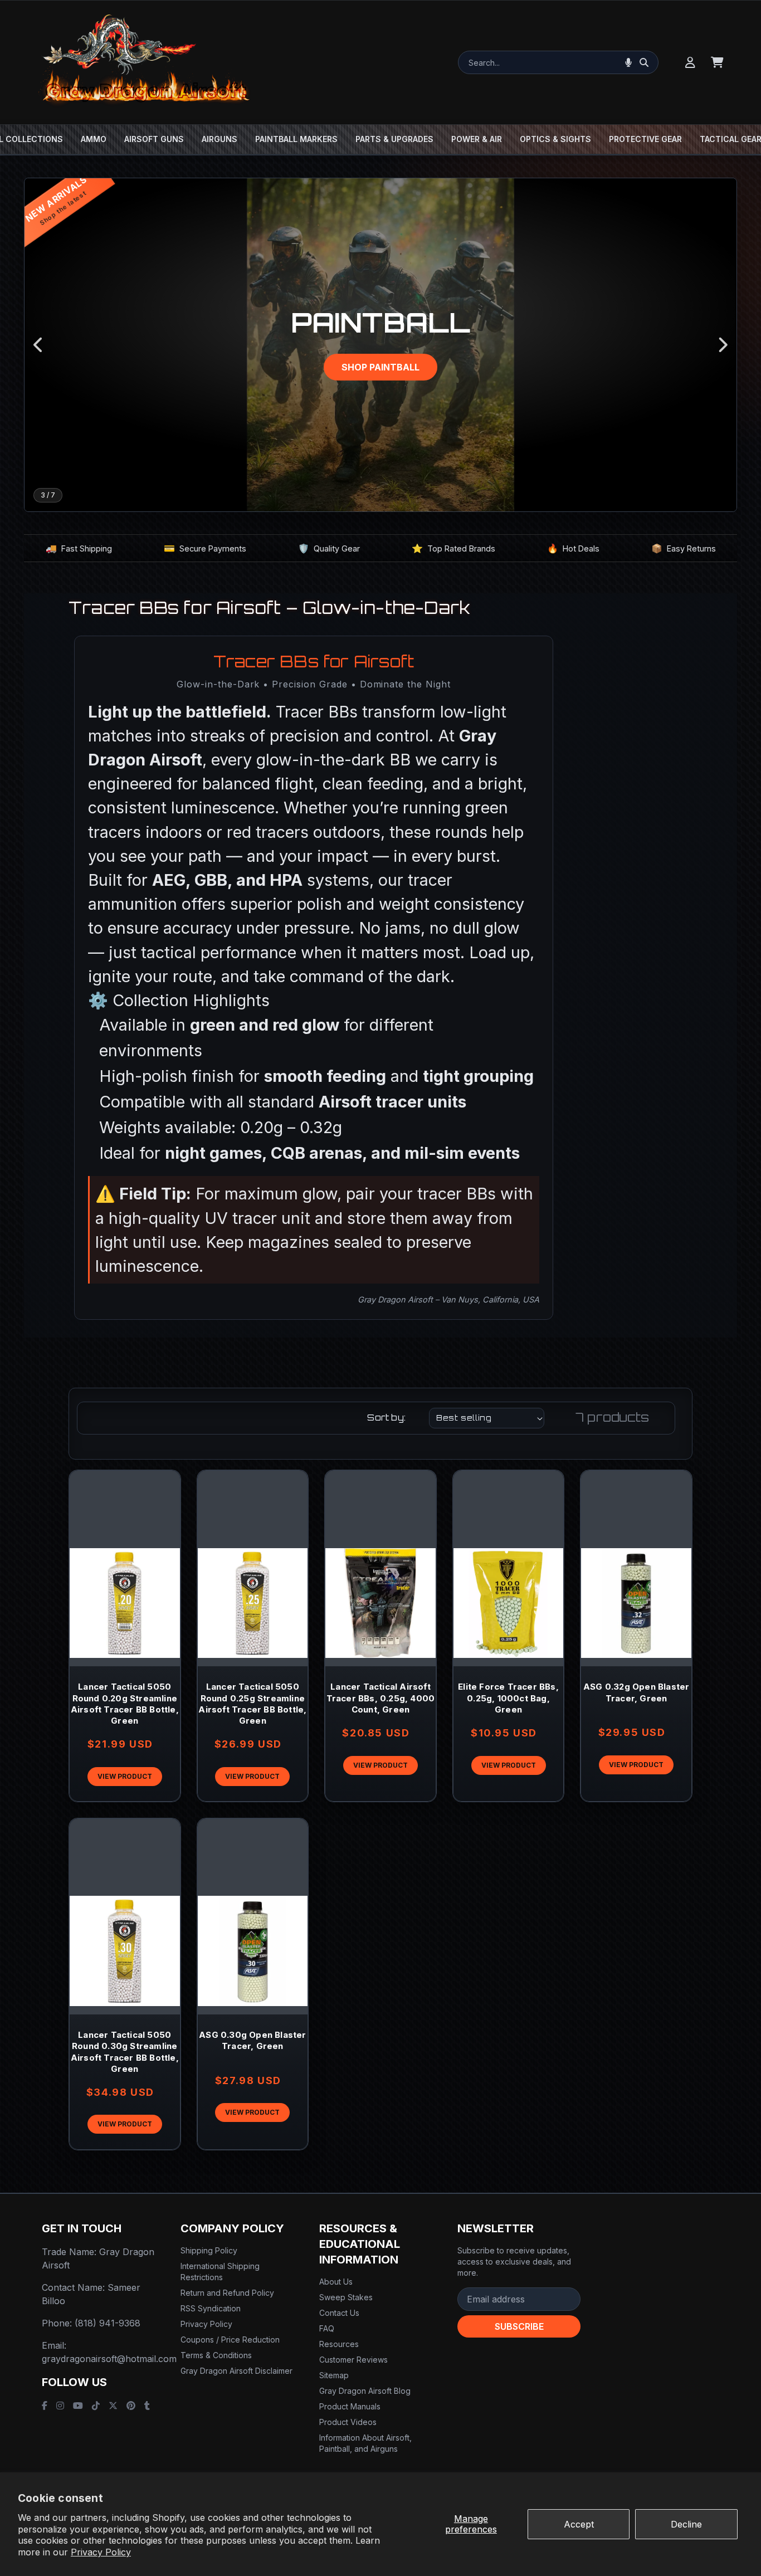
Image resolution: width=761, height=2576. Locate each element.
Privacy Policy (101, 2552)
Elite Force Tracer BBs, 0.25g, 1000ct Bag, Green (508, 1698)
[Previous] (39, 345)
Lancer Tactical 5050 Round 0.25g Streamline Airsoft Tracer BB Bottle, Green (252, 1704)
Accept (579, 2524)
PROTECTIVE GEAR (645, 139)
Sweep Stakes (346, 2297)
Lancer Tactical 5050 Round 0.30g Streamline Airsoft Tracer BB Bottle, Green (125, 2052)
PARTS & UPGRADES (394, 139)
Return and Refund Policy (227, 2293)
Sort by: (386, 1418)
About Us (336, 2282)
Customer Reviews (353, 2360)
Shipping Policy (209, 2250)
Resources (339, 2344)
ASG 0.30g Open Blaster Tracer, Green (252, 2040)
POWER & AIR (477, 139)
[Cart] (717, 62)
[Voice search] (628, 62)
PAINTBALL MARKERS (296, 139)
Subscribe (519, 2326)
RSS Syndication (211, 2308)
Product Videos (348, 2422)
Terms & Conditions (216, 2355)
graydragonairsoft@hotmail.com (109, 2359)
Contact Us (339, 2313)
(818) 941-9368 (108, 2323)
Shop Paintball (380, 367)
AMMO (94, 139)
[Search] (644, 62)
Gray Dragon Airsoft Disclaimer (236, 2371)
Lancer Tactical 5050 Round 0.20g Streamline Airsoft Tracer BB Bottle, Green (125, 1704)
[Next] (722, 345)
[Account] (690, 62)
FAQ (327, 2328)
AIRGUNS (219, 139)
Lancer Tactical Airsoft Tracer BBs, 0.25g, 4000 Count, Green (381, 1698)
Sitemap (334, 2375)
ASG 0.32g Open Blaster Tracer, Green (636, 1692)
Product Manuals (350, 2406)
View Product (125, 1776)
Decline (686, 2524)
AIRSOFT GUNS (154, 139)
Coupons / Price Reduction (230, 2340)
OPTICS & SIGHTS (555, 139)
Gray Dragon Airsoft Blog (365, 2391)
